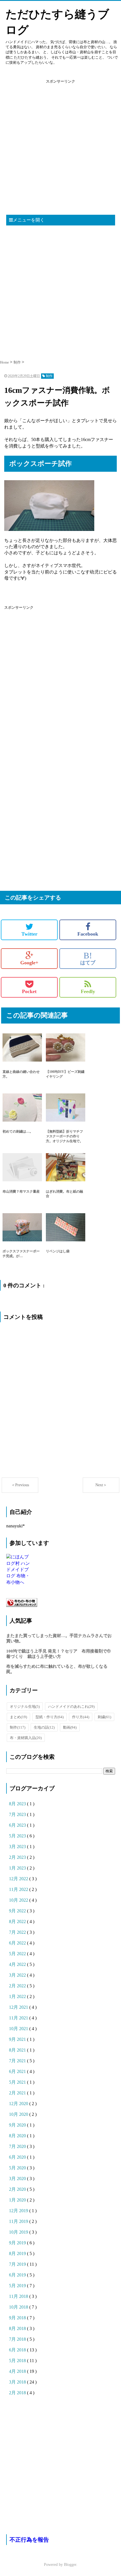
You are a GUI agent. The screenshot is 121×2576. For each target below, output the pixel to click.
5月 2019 (18, 2286)
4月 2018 (18, 2371)
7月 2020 (18, 2146)
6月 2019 (18, 2275)
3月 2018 (18, 2382)
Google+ (29, 963)
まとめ (18, 1717)
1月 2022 (18, 1996)
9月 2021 (18, 2039)
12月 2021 (19, 2007)
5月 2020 (18, 2168)
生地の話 (44, 1727)
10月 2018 (19, 2307)
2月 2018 (18, 2393)
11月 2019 (19, 2221)
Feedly (88, 991)
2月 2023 (18, 1857)
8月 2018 (18, 2328)
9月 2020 (18, 2125)
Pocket (29, 991)
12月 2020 (19, 2104)
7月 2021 (18, 2061)
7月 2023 (18, 1814)
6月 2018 (18, 2350)
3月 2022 (18, 1975)
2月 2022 (18, 1986)
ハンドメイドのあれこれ (71, 1706)
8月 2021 (18, 2050)
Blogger (70, 2565)
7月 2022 (18, 1932)
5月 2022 (18, 1954)
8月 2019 (18, 2253)
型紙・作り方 (50, 1717)
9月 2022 (18, 1911)
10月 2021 (19, 2029)
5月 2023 (18, 1836)
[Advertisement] (60, 149)
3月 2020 (18, 2179)
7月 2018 (18, 2339)
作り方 (81, 1717)
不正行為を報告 (29, 2540)
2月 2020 (18, 2189)
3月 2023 (18, 1847)
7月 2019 (18, 2264)
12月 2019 (19, 2211)
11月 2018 (19, 2296)
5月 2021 (18, 2082)
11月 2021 (19, 2018)
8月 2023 (18, 1804)
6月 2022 (18, 1943)
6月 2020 (18, 2157)
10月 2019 (19, 2232)
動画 (70, 1727)
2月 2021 (18, 2093)
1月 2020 (18, 2200)
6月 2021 (18, 2071)
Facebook (88, 934)
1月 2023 (18, 1868)
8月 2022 (18, 1922)
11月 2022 (19, 1889)
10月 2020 (19, 2114)
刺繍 (104, 1717)
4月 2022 (18, 1964)
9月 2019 (18, 2243)
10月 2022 (19, 1900)
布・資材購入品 (26, 1738)
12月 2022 (19, 1879)
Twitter (29, 934)
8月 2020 (18, 2136)
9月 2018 (18, 2318)
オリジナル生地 (25, 1706)
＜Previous (20, 1485)
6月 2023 (18, 1825)
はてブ (88, 958)
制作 (18, 1727)
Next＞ (101, 1485)
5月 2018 (18, 2361)
